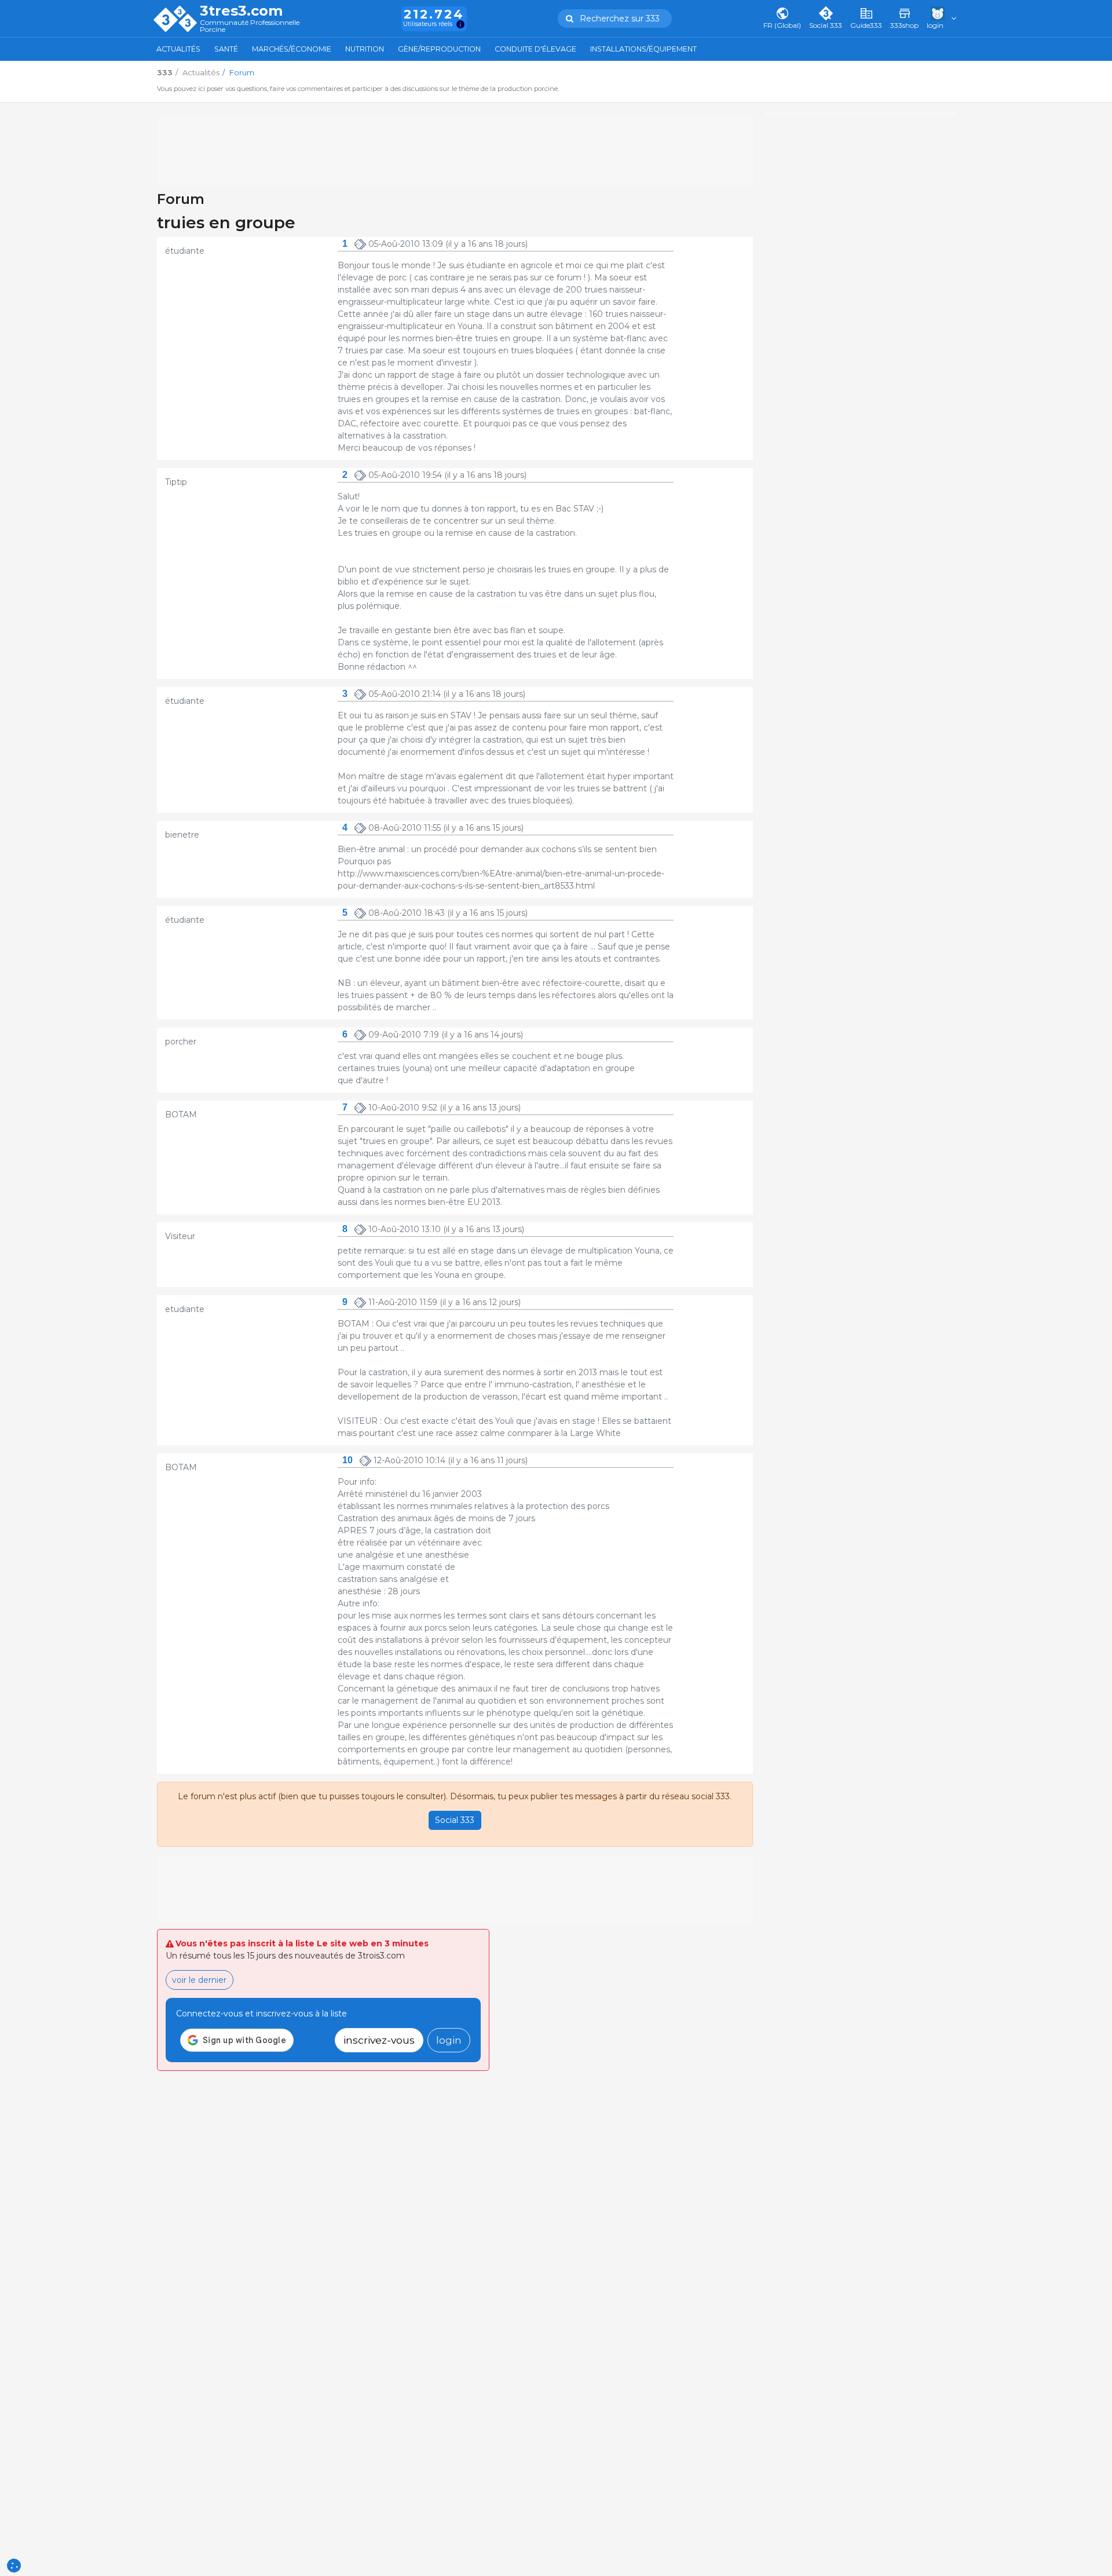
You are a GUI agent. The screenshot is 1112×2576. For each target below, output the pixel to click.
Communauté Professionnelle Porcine (250, 26)
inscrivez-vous (379, 2040)
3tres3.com (241, 11)
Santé (226, 49)
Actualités (178, 49)
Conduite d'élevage (535, 49)
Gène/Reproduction (439, 49)
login (449, 2040)
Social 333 (455, 1820)
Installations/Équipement (643, 49)
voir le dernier (199, 1980)
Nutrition (365, 49)
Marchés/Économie (292, 49)
